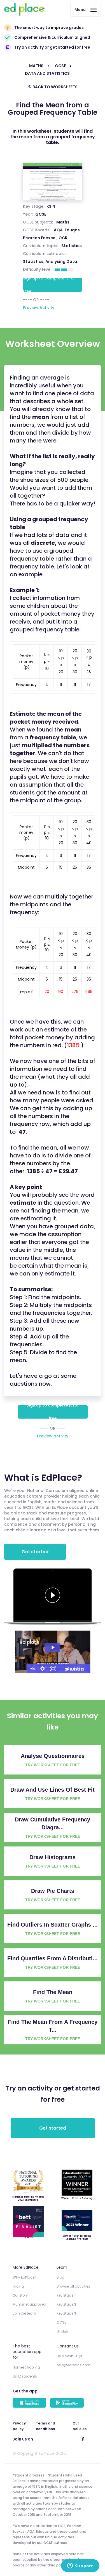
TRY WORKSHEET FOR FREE (53, 1765)
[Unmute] (32, 1669)
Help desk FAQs (69, 2356)
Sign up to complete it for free (49, 285)
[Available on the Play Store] (68, 2403)
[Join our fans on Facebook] (83, 2439)
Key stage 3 (66, 2313)
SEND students (25, 2376)
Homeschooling (26, 2367)
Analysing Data (61, 261)
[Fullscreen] (53, 1669)
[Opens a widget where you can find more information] (80, 2566)
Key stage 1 (66, 2295)
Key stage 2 (66, 2304)
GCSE (41, 214)
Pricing (18, 2286)
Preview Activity (39, 308)
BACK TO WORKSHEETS (55, 87)
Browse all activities (73, 2286)
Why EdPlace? (25, 2277)
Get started (35, 1552)
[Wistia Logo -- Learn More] (74, 1669)
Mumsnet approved (29, 2304)
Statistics (33, 261)
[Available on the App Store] (30, 2403)
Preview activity (53, 1436)
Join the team (24, 2313)
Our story (20, 2295)
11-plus (62, 2331)
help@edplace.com (73, 2365)
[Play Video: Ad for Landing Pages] (53, 1647)
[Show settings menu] (43, 1669)
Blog (60, 2277)
